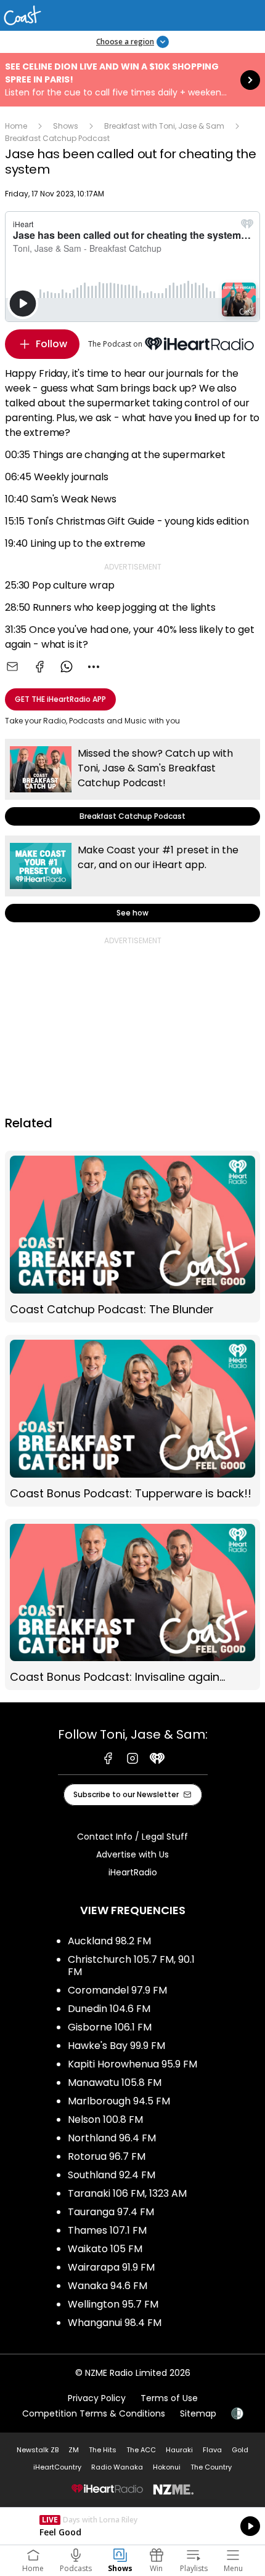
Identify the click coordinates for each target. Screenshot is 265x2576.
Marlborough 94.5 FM (119, 2101)
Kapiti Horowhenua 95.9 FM (132, 2064)
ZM (74, 2450)
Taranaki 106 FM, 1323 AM (127, 2193)
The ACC (141, 2450)
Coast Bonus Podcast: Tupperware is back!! (132, 1421)
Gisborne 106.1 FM (110, 2027)
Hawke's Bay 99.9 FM (116, 2046)
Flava (212, 2450)
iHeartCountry (57, 2467)
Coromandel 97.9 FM (117, 1990)
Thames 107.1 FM (107, 2230)
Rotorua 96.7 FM (107, 2156)
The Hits (103, 2450)
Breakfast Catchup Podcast (57, 138)
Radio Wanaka (117, 2467)
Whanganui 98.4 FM (115, 2323)
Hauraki (179, 2450)
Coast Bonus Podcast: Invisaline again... (132, 1605)
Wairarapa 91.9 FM (111, 2267)
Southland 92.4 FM (112, 2175)
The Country (211, 2467)
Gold (240, 2450)
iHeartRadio (133, 1872)
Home (16, 126)
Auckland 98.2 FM (109, 1941)
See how (132, 879)
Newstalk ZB (38, 2450)
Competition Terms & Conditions (94, 2413)
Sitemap (198, 2413)
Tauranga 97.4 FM (111, 2212)
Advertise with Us (132, 1854)
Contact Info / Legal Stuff (132, 1837)
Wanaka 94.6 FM (108, 2286)
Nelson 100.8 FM (105, 2119)
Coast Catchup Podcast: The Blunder (132, 1237)
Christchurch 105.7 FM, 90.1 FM (131, 1966)
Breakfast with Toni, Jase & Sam (164, 126)
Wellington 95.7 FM (113, 2304)
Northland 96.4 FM (112, 2138)
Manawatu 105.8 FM (115, 2083)
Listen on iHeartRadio (132, 2526)
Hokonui (167, 2467)
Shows (66, 126)
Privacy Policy (97, 2398)
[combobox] (94, 667)
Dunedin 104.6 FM (109, 2009)
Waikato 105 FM (105, 2249)
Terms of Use (169, 2398)
